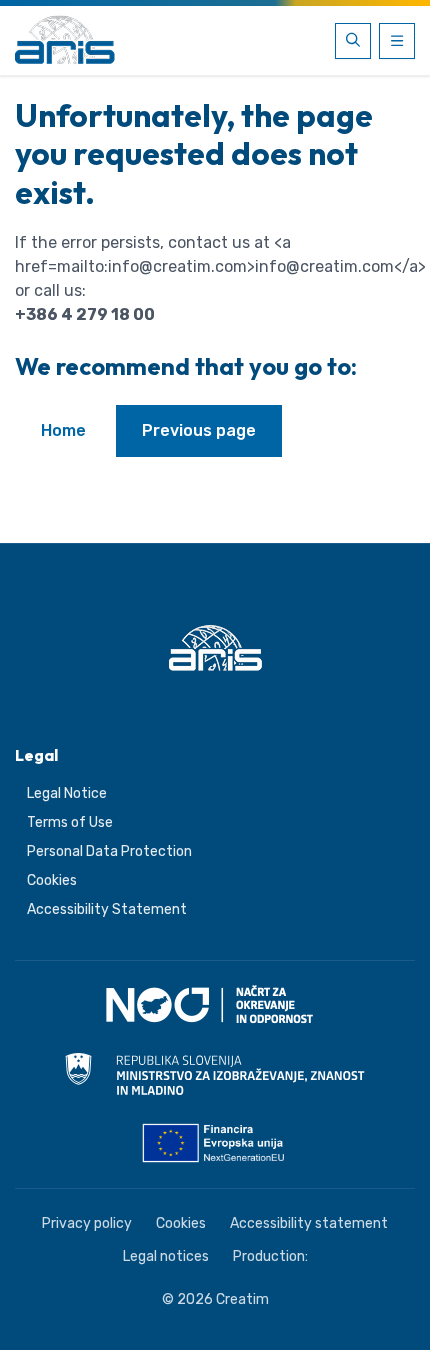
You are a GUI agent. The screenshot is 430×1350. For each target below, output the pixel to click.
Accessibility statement (309, 1223)
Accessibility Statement (107, 909)
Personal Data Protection (109, 851)
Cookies (52, 880)
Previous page (199, 430)
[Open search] (353, 41)
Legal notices (166, 1256)
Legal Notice (67, 793)
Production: (270, 1256)
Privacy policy (87, 1223)
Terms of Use (70, 822)
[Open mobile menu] (397, 41)
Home (63, 430)
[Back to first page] (65, 41)
